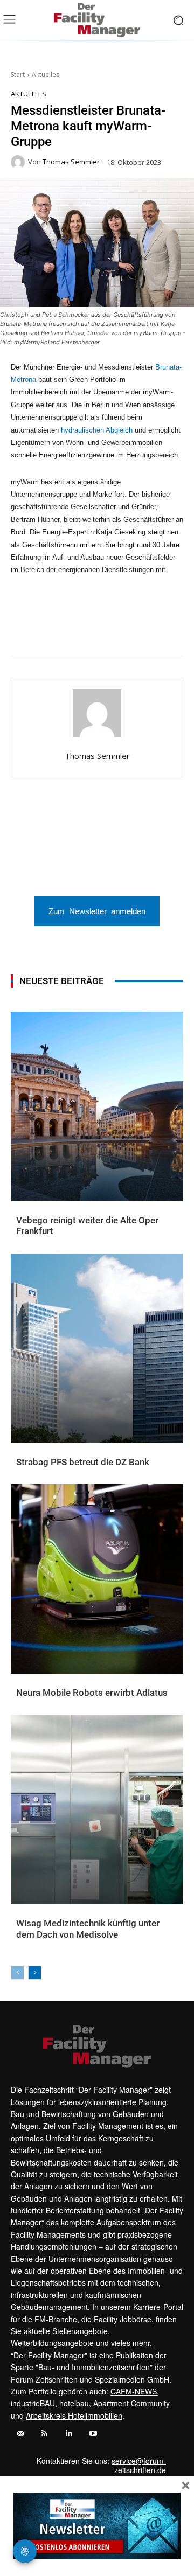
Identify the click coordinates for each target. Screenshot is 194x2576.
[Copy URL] (155, 629)
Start (18, 75)
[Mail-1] (20, 2434)
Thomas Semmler (71, 162)
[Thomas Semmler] (19, 162)
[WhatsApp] (56, 629)
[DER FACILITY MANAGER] (97, 20)
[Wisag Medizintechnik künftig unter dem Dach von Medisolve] (97, 1809)
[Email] (105, 629)
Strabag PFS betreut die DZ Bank (83, 1462)
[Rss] (44, 2434)
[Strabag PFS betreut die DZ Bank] (97, 1348)
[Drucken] (130, 629)
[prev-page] (18, 1973)
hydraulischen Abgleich (97, 430)
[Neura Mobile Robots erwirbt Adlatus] (97, 1579)
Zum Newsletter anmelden (97, 911)
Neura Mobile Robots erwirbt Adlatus (92, 1693)
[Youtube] (93, 2434)
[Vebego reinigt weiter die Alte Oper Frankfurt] (97, 1106)
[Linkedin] (80, 629)
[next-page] (35, 1973)
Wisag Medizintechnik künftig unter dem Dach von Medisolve (88, 1928)
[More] (180, 629)
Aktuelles (46, 75)
